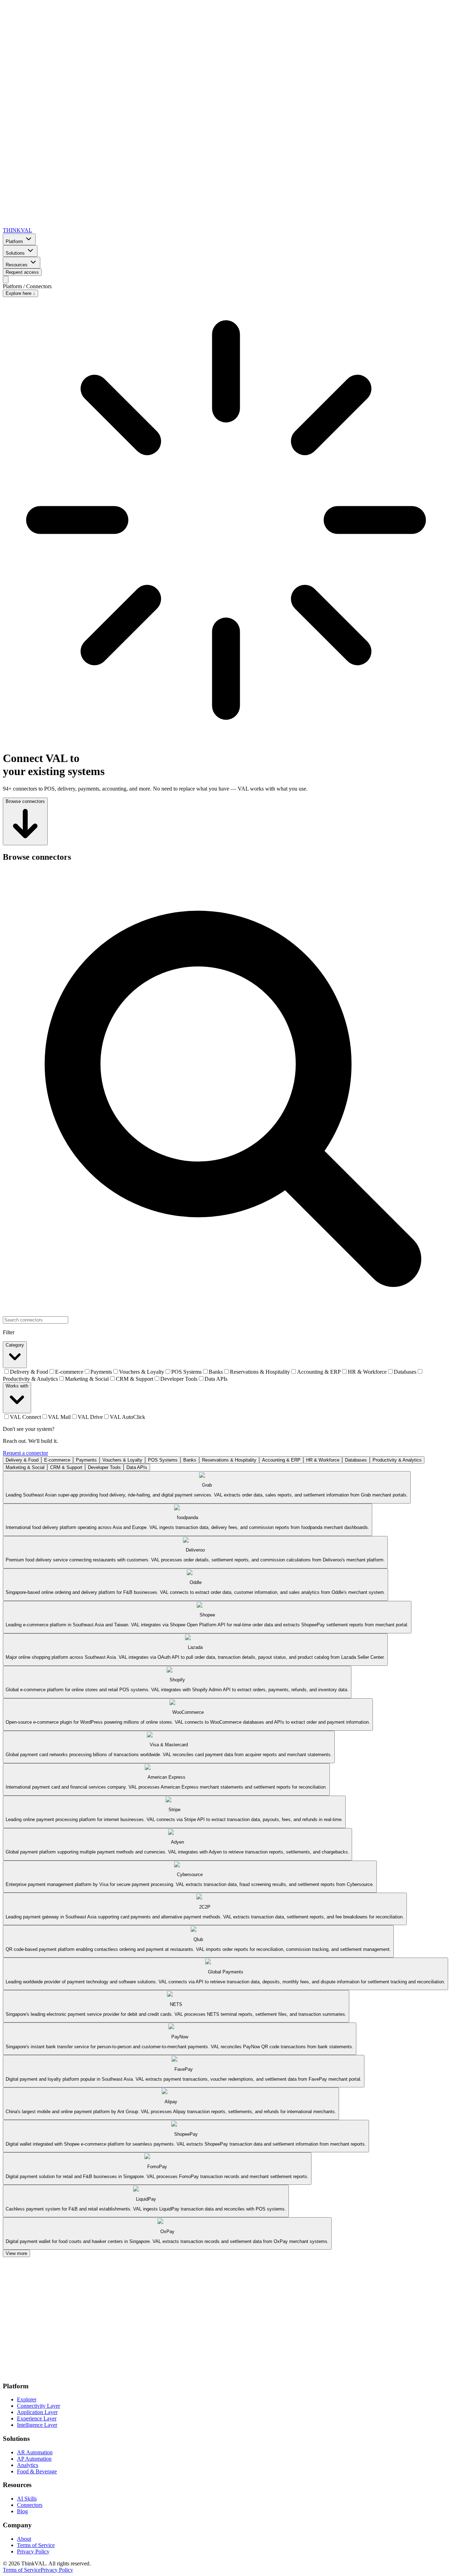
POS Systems (163, 1460)
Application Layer (37, 2412)
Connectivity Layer (38, 2406)
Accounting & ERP (281, 1460)
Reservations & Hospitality (229, 1460)
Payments (86, 1460)
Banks (190, 1460)
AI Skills (27, 2499)
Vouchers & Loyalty (122, 1460)
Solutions (15, 253)
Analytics (28, 2465)
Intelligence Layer (37, 2425)
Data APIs (137, 1467)
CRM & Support (66, 1467)
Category (15, 1345)
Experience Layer (37, 2418)
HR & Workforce (323, 1460)
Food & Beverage (37, 2471)
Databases (356, 1460)
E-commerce (57, 1460)
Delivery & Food (22, 1460)
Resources (17, 265)
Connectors (30, 2505)
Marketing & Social (25, 1467)
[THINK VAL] (226, 2372)
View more (16, 2253)
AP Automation (34, 2459)
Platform (14, 241)
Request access (22, 272)
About (24, 2539)
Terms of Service (36, 2545)
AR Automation (35, 2452)
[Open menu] (6, 280)
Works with (17, 1386)
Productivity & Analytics (397, 1460)
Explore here (20, 293)
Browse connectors (25, 801)
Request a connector (25, 1453)
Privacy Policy (33, 2551)
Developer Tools (104, 1467)
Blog (22, 2511)
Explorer (27, 2399)
